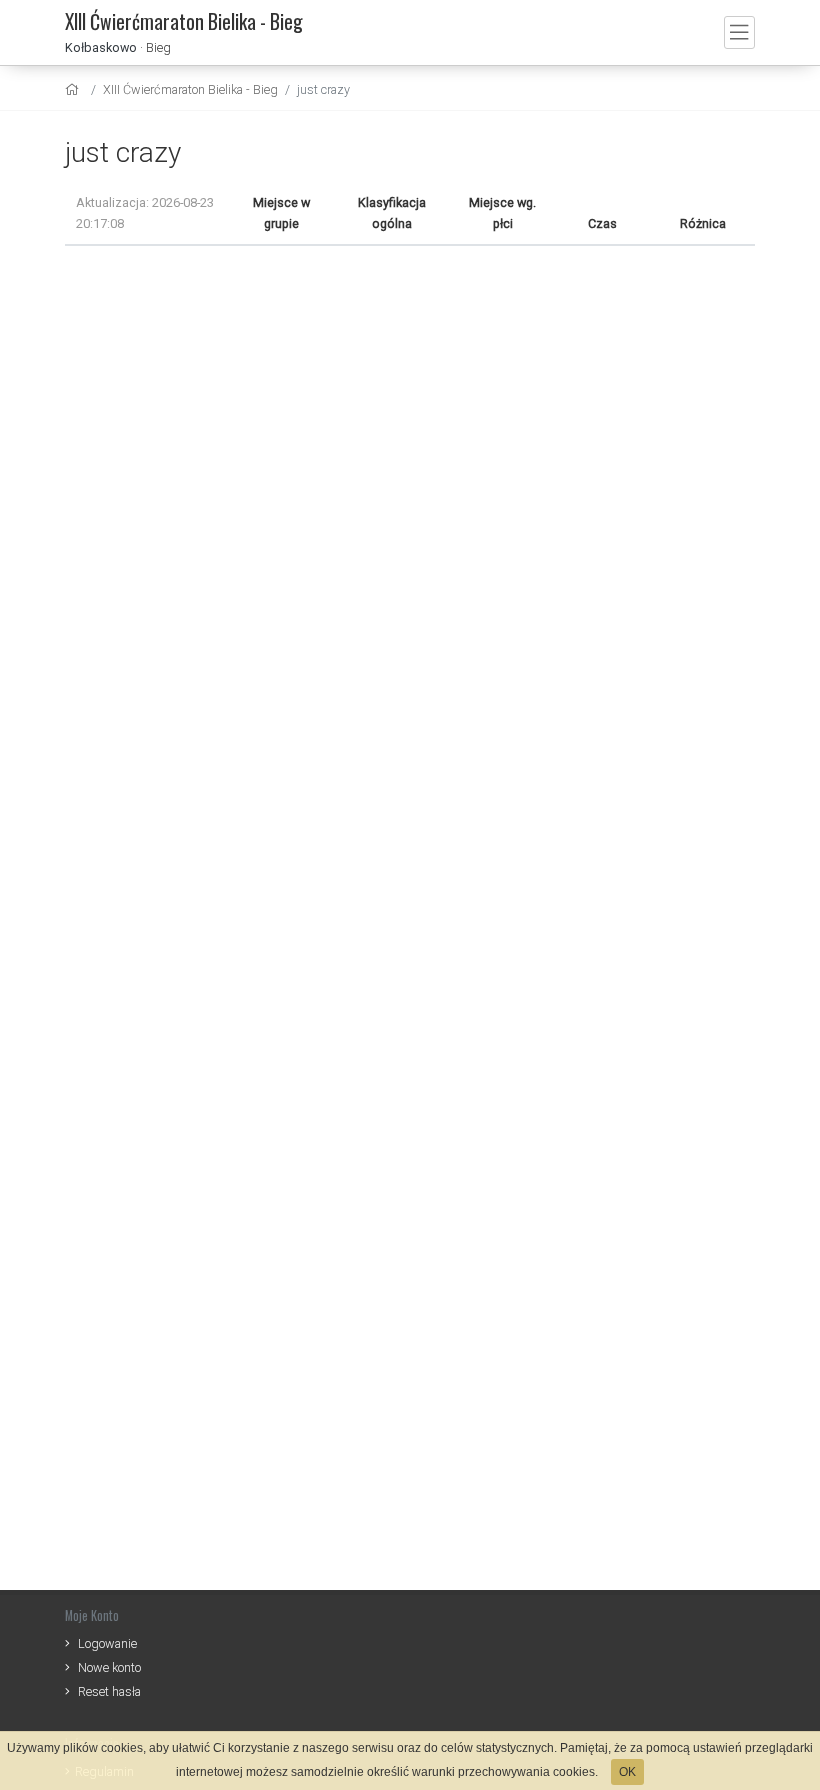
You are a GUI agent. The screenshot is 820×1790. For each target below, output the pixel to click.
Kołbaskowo (101, 47)
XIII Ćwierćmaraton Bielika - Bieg (190, 89)
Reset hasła (109, 1691)
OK (627, 1772)
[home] (74, 89)
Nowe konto (109, 1667)
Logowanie (107, 1643)
